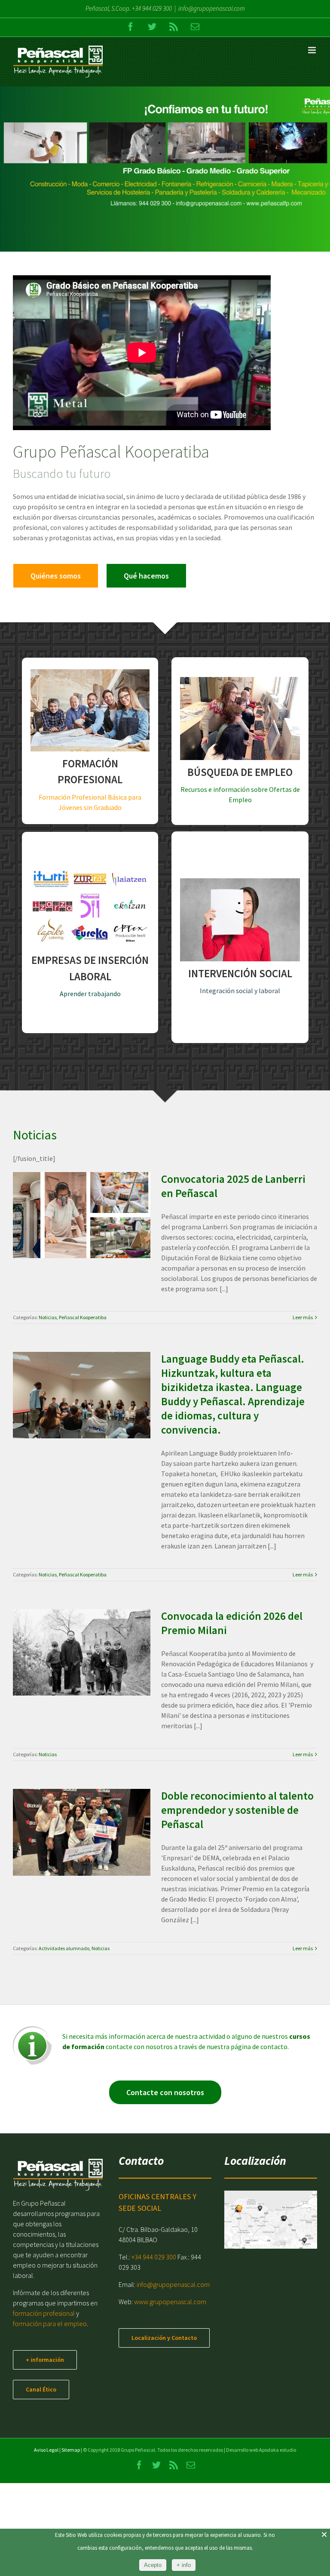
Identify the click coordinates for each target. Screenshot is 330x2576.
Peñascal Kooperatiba (92, 1239)
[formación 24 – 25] (165, 169)
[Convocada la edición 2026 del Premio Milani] (82, 1653)
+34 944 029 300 (152, 8)
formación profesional (44, 2313)
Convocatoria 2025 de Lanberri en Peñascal (71, 1194)
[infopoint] (32, 2030)
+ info (184, 2565)
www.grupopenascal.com (170, 2302)
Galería (92, 1194)
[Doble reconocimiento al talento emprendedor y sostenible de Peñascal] (82, 1832)
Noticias (57, 1239)
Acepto (153, 2565)
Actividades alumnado (72, 1864)
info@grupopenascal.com (212, 8)
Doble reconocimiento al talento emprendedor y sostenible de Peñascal (71, 1804)
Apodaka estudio (278, 2450)
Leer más (303, 1317)
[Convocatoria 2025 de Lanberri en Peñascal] (82, 1215)
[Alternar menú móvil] (313, 50)
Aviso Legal (46, 2450)
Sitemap (71, 2450)
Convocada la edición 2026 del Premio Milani (71, 1631)
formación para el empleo (50, 2324)
